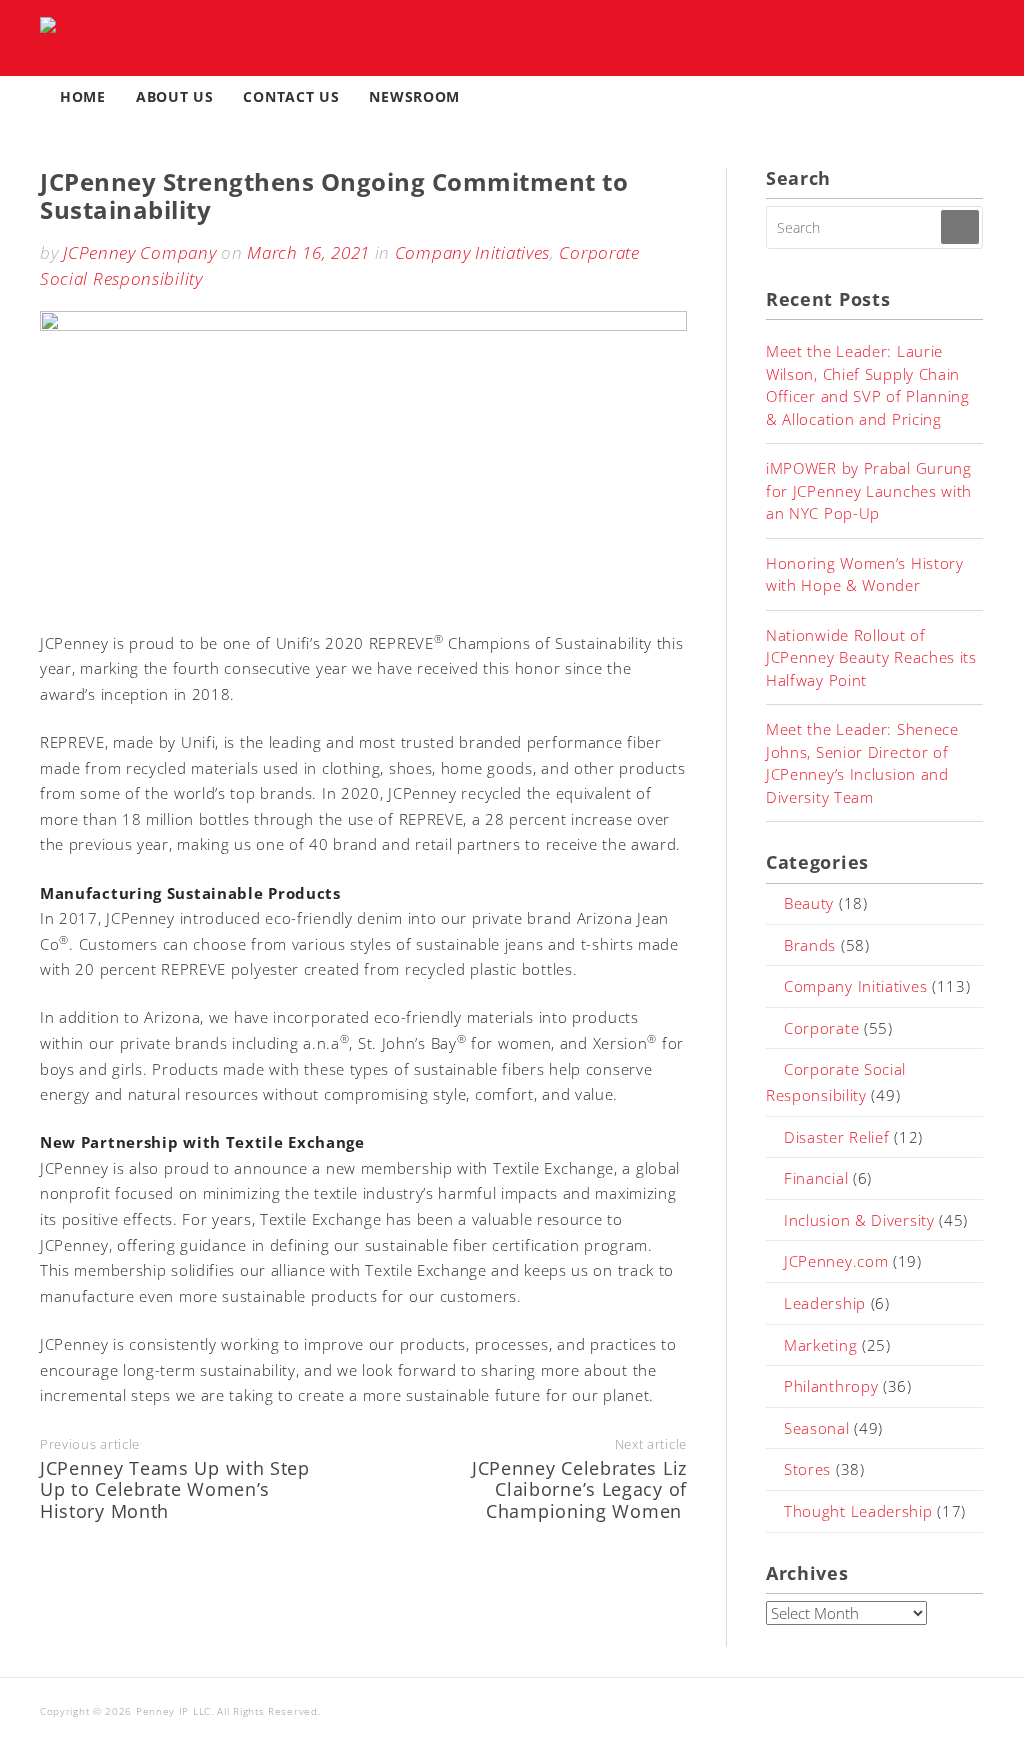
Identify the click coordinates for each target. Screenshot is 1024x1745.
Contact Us (291, 96)
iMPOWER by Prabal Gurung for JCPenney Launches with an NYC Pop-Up (869, 490)
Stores (807, 1469)
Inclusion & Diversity (859, 1220)
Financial (816, 1178)
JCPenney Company (139, 252)
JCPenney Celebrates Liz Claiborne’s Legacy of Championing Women (579, 1489)
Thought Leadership (858, 1511)
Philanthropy (831, 1386)
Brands (810, 945)
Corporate (821, 1028)
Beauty (809, 903)
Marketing (820, 1345)
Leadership (825, 1303)
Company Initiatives (472, 252)
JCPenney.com (836, 1261)
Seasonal (817, 1428)
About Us (175, 96)
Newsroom (414, 96)
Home (83, 96)
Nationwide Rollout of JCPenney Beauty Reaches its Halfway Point (871, 657)
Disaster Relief (837, 1137)
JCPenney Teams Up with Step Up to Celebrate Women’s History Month (175, 1489)
